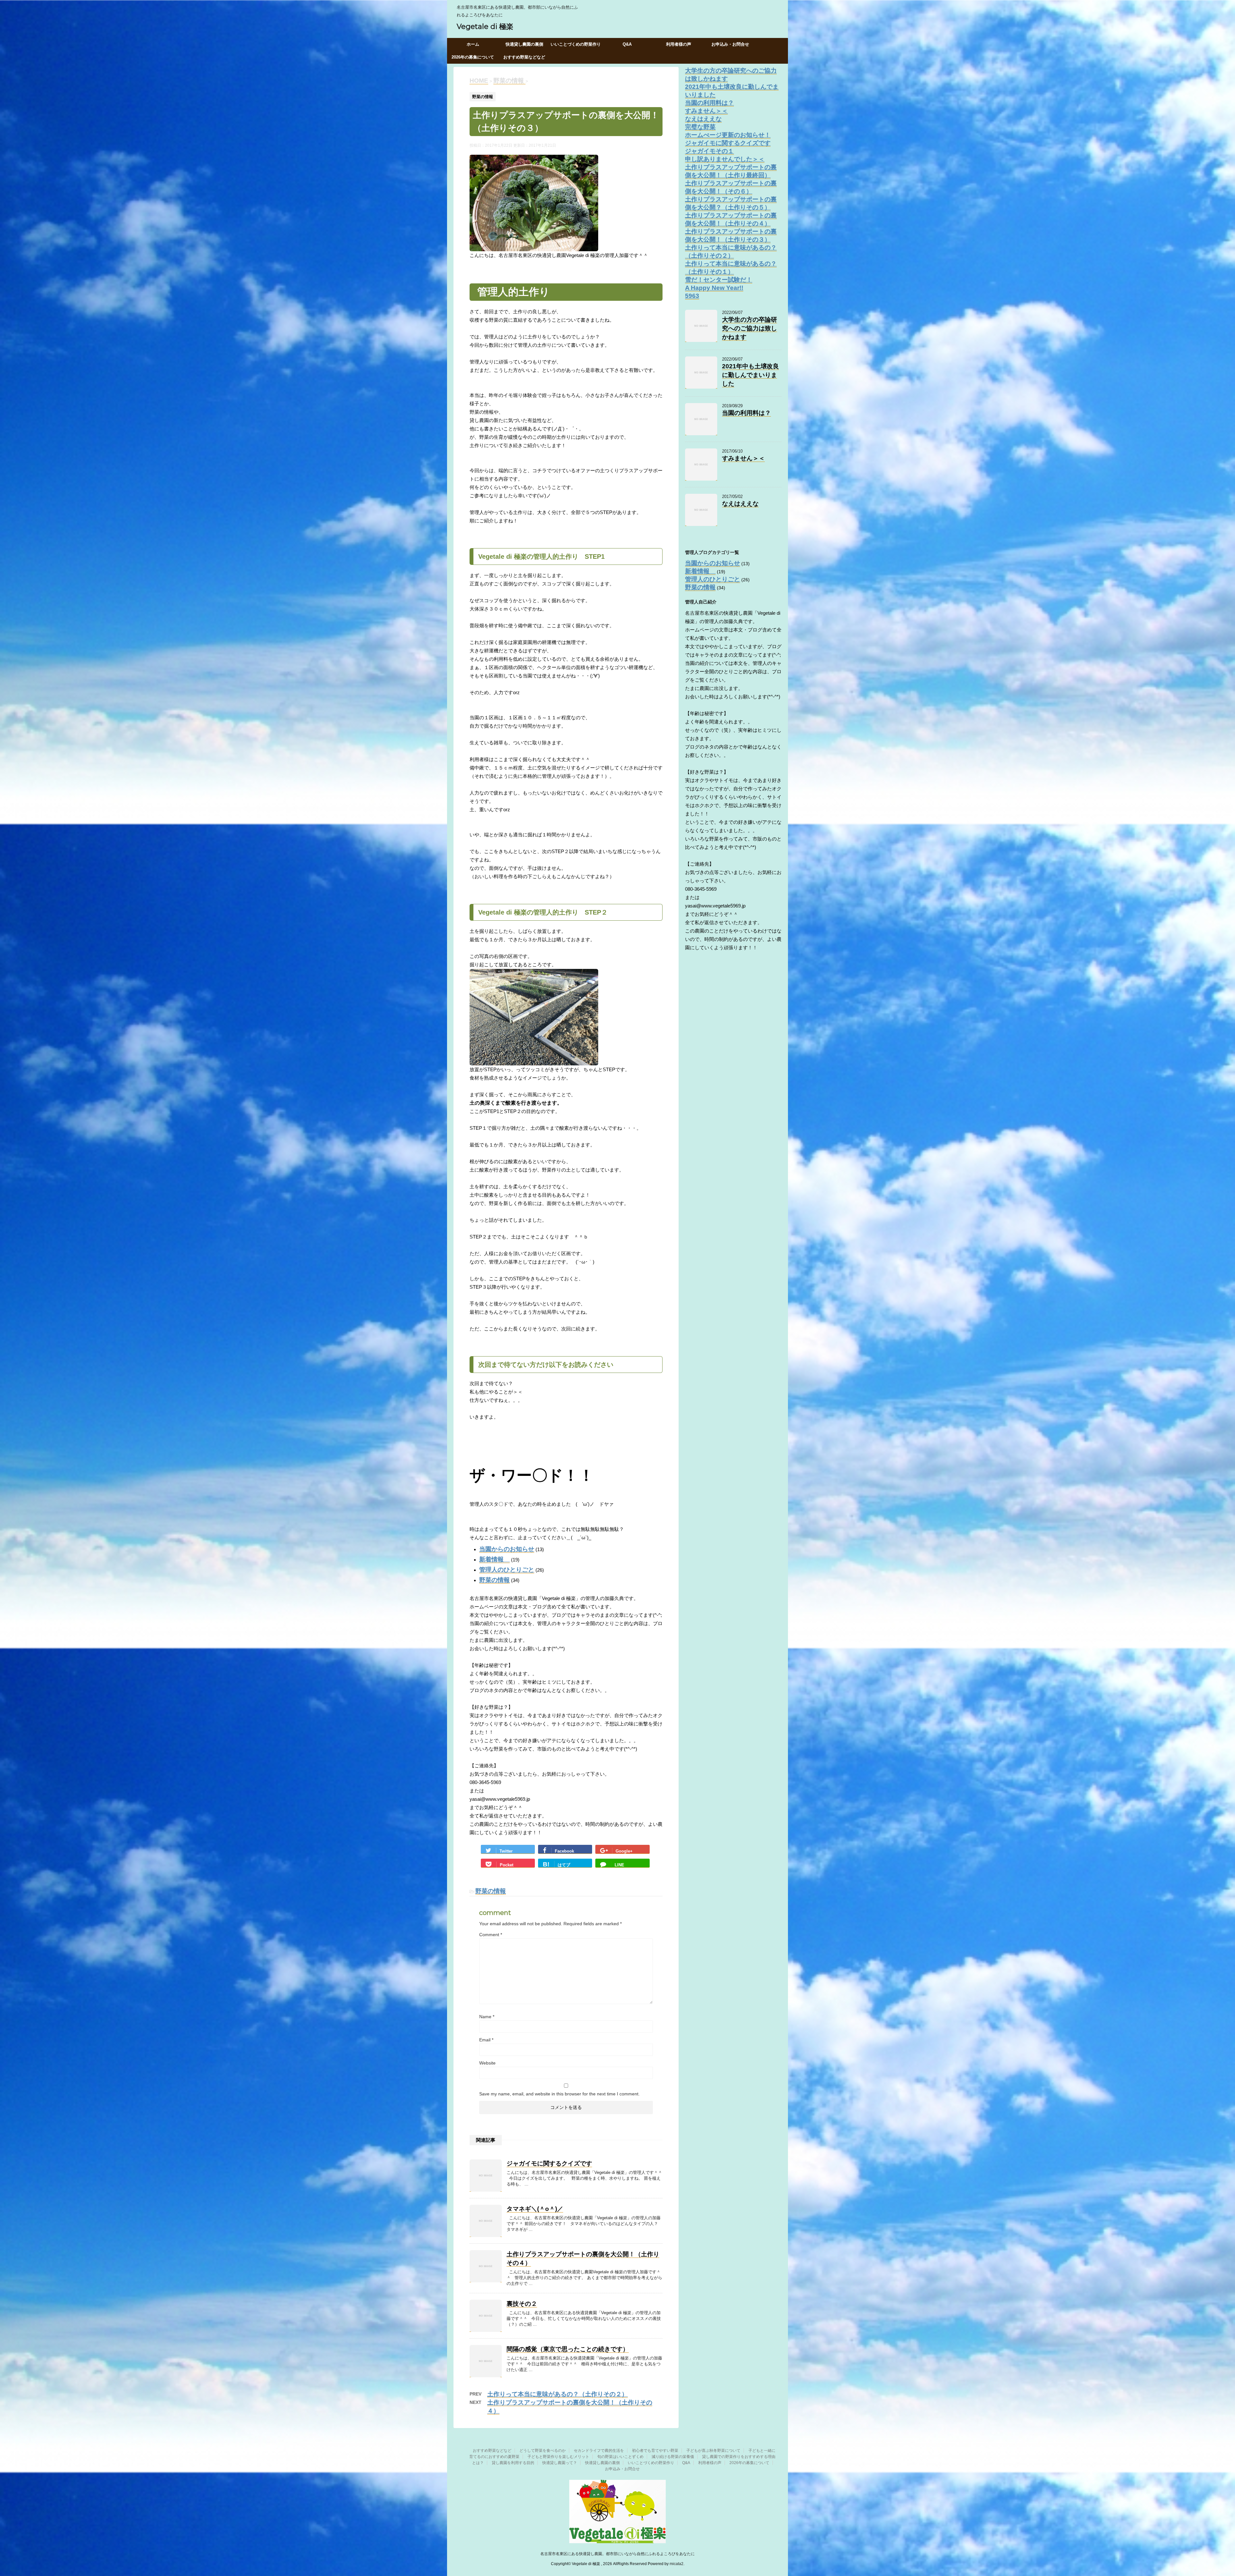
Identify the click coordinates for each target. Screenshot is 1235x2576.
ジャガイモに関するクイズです (549, 2163)
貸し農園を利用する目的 (513, 2463)
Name (487, 2017)
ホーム (473, 44)
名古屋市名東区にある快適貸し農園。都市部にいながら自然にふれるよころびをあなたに (617, 2554)
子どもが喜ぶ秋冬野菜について (713, 2451)
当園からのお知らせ (507, 1549)
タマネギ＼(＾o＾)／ (535, 2209)
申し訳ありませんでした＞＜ (725, 159)
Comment (491, 1935)
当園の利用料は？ (709, 103)
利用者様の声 (679, 44)
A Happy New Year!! (714, 288)
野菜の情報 (494, 1580)
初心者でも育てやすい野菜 (655, 2451)
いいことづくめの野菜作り (576, 44)
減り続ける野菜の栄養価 (673, 2457)
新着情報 (494, 1559)
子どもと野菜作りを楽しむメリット (558, 2457)
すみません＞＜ (706, 111)
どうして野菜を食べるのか (543, 2451)
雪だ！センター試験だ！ (719, 280)
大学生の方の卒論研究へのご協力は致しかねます (750, 328)
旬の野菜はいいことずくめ (620, 2457)
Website (487, 2063)
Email (486, 2040)
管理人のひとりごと (507, 1570)
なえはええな (703, 119)
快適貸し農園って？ (560, 2463)
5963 (692, 296)
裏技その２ (522, 2304)
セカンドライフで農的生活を (599, 2451)
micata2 (677, 2564)
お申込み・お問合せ (730, 44)
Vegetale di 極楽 (485, 27)
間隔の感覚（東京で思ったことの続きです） (568, 2349)
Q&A (627, 44)
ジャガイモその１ (709, 151)
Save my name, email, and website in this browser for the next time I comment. (559, 2094)
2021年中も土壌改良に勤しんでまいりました (750, 375)
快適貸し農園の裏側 (524, 44)
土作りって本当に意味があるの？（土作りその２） (558, 2394)
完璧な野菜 (700, 127)
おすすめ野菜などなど (524, 57)
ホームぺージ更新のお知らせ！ (728, 135)
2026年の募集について (473, 57)
